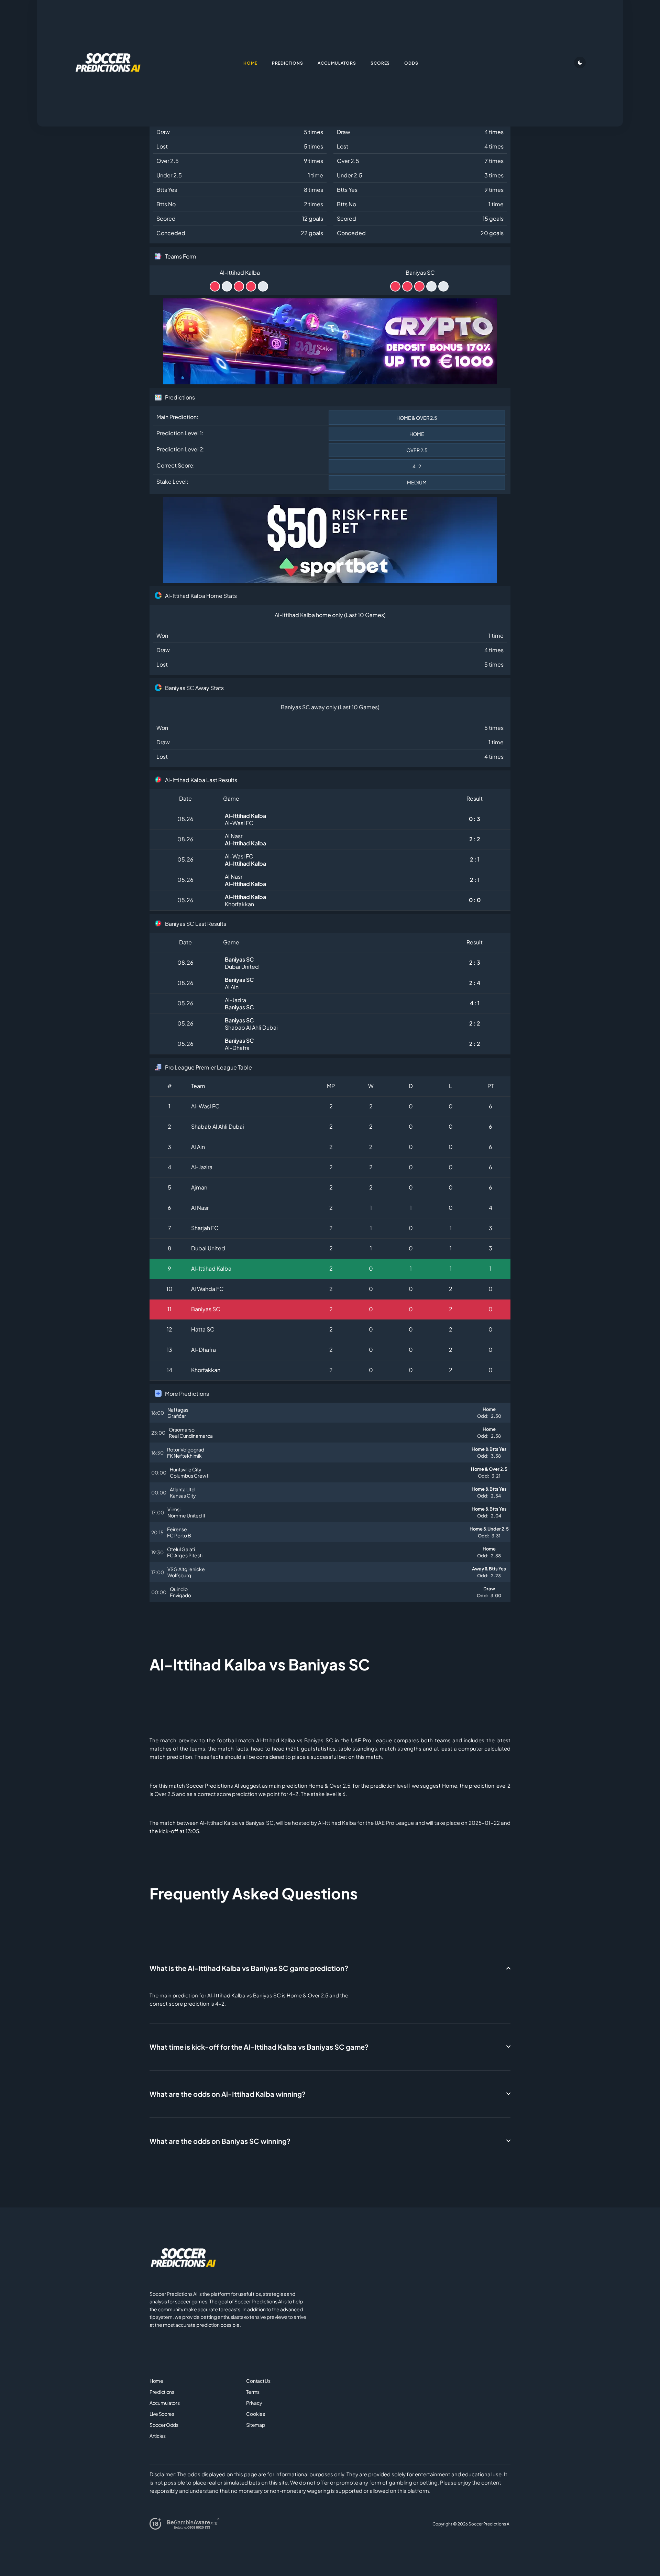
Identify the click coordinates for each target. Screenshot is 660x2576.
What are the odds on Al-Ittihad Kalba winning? (228, 2094)
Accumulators (165, 2403)
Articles (158, 2436)
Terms (253, 2392)
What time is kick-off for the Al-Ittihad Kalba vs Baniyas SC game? (259, 2047)
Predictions (162, 2392)
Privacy (254, 2403)
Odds (411, 63)
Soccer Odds (164, 2425)
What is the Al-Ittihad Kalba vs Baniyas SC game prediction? (249, 1968)
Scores (380, 63)
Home (156, 2381)
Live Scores (162, 2414)
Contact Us (258, 2381)
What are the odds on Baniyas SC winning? (220, 2141)
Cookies (255, 2414)
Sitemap (255, 2425)
